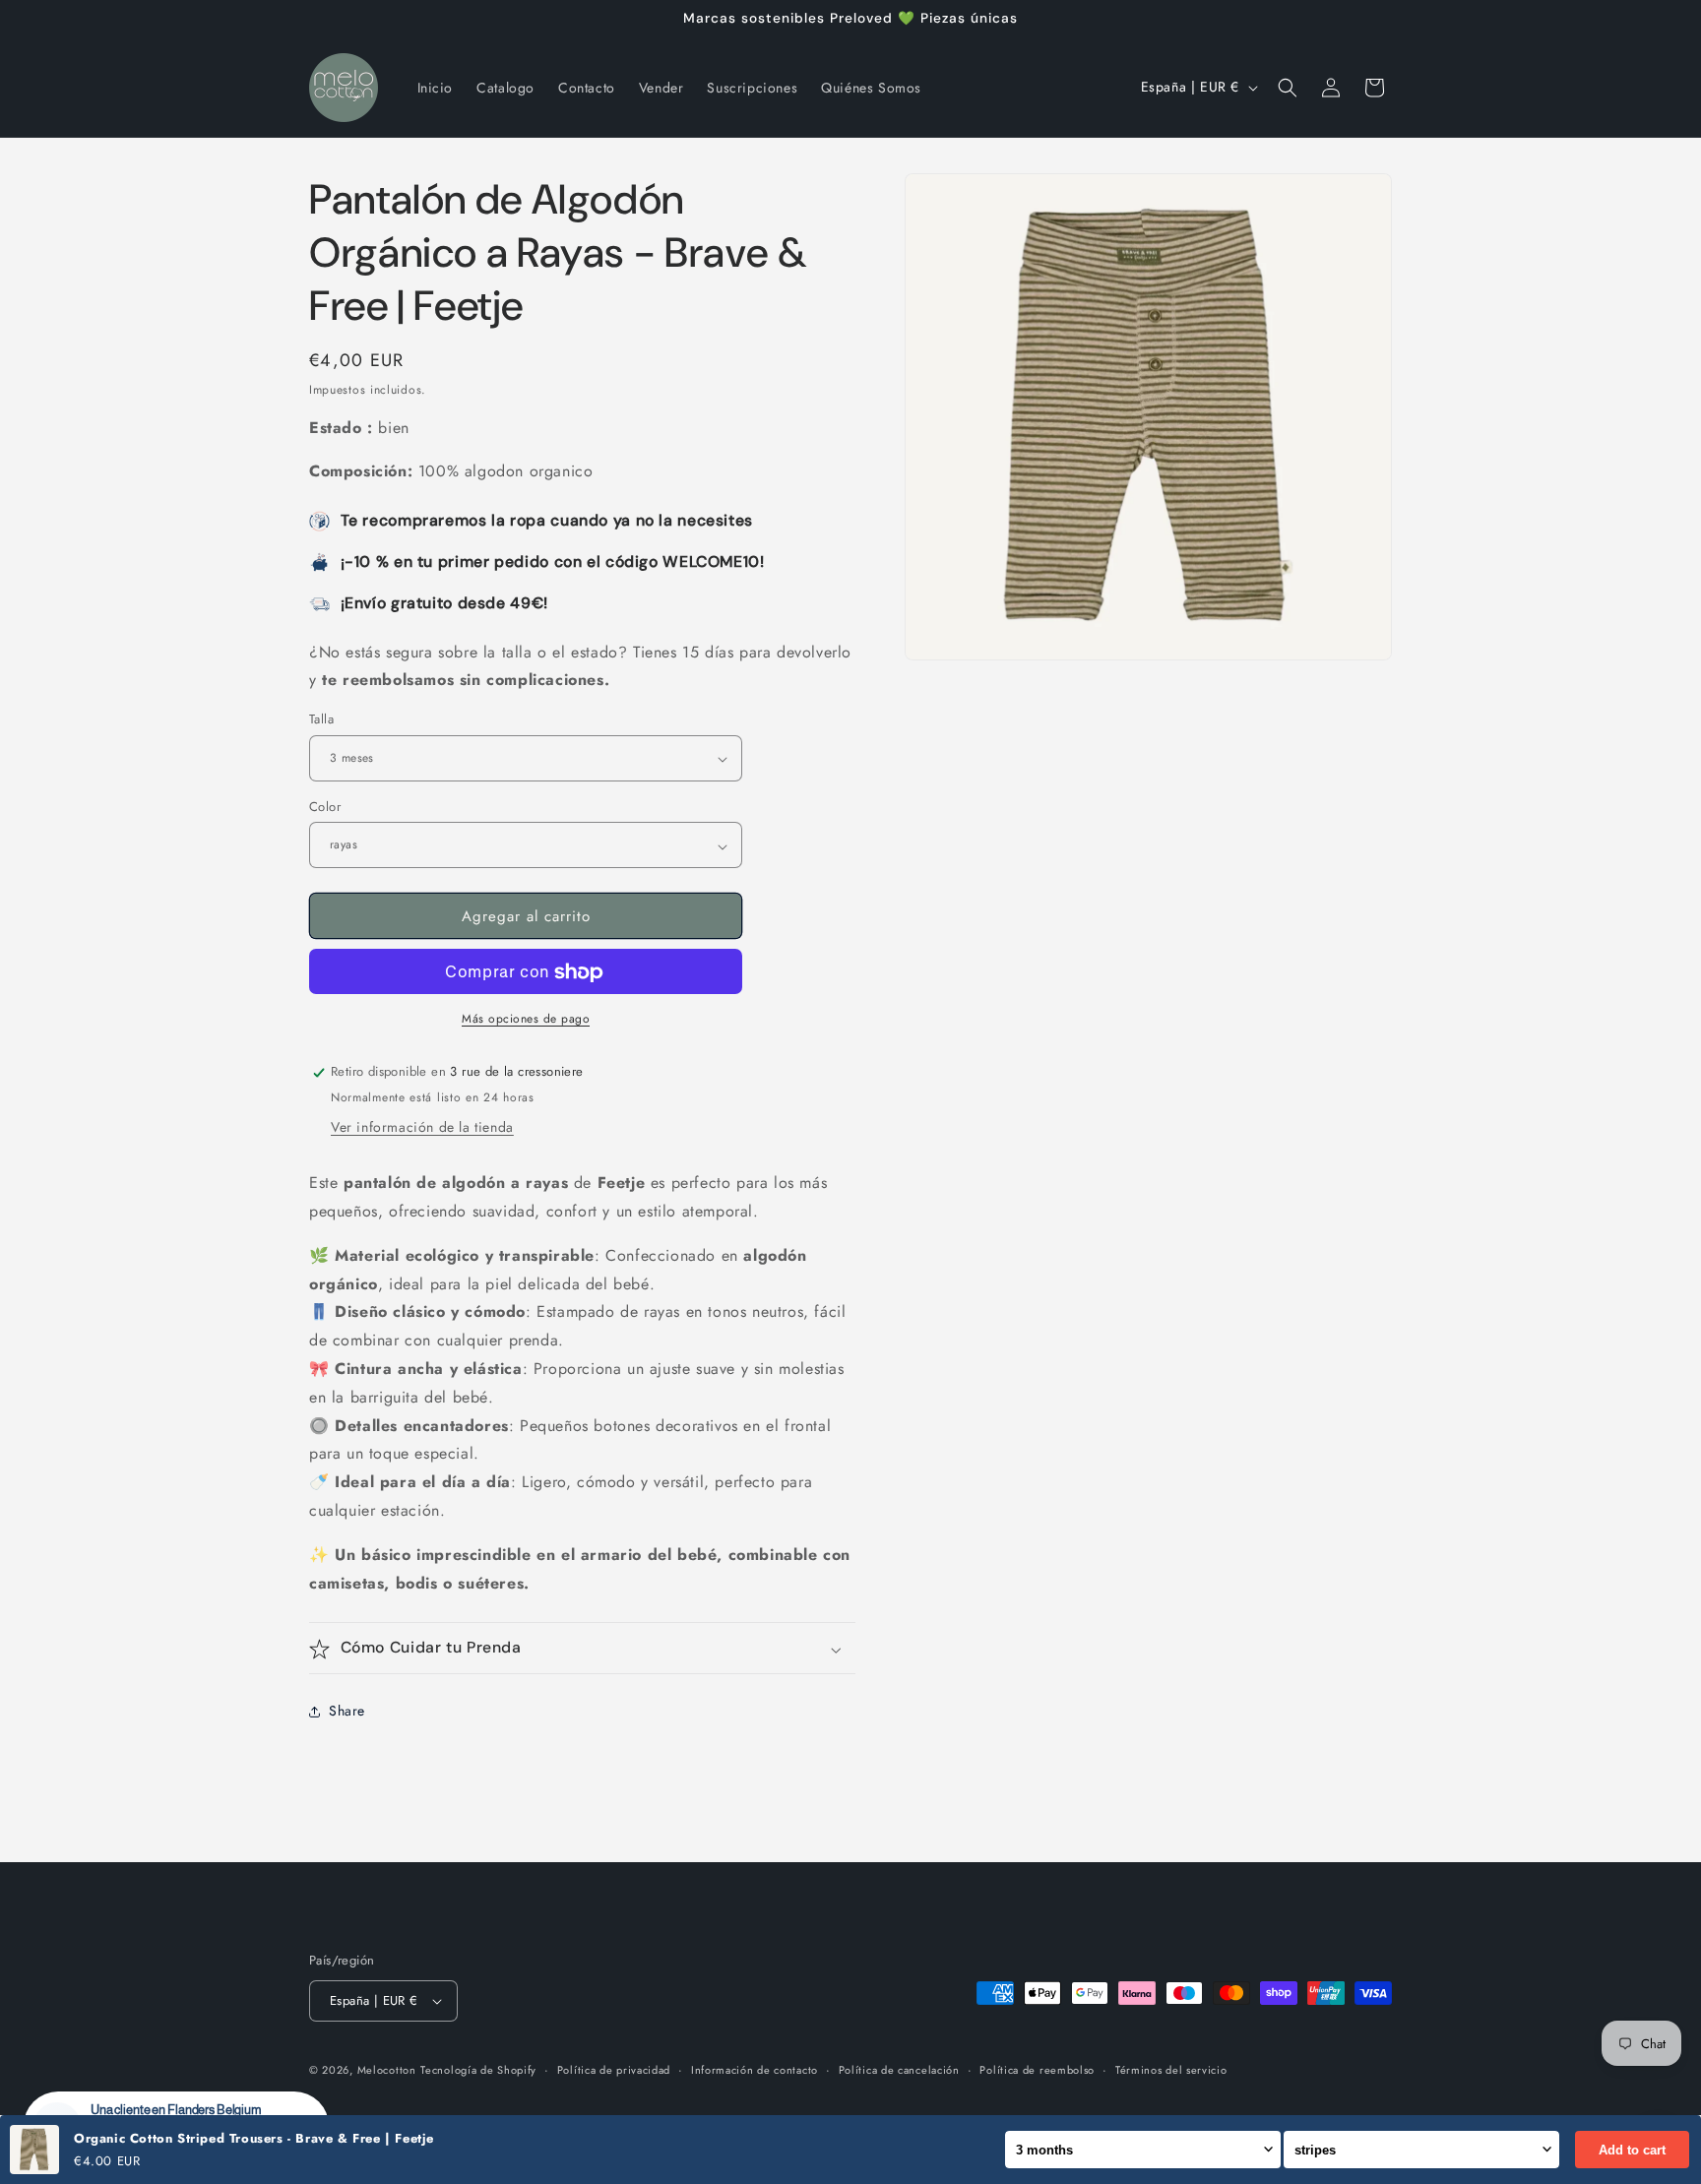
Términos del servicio (1171, 2069)
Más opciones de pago (526, 1020)
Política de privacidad (614, 2069)
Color (325, 808)
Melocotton (387, 2070)
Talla (321, 720)
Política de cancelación (899, 2069)
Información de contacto (755, 2069)
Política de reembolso (1037, 2069)
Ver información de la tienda (422, 1128)
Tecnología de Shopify (478, 2070)
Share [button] (347, 1712)
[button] (1288, 88)
